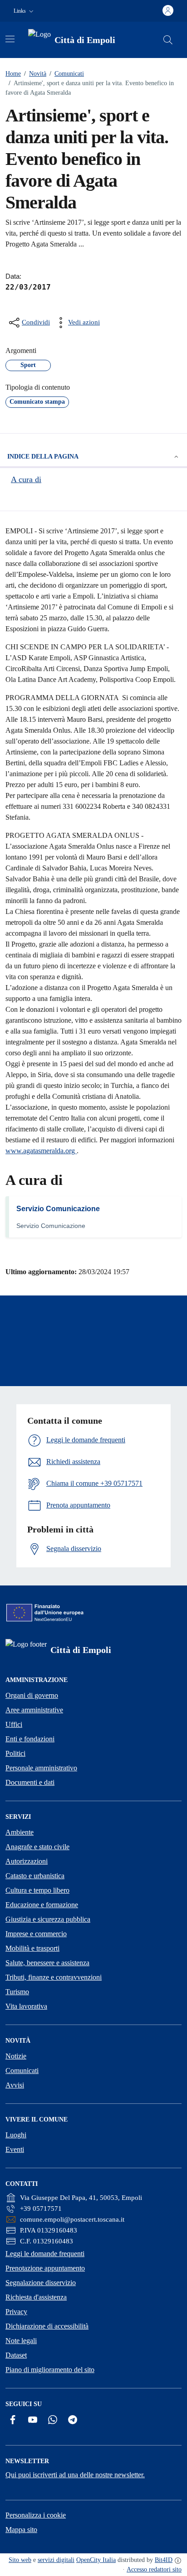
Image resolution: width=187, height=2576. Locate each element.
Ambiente (20, 1832)
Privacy (16, 2312)
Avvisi (15, 2085)
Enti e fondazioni (30, 1739)
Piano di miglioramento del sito (50, 2370)
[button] (25, 11)
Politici (15, 1753)
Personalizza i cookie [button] (36, 2515)
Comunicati (67, 74)
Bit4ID (164, 2560)
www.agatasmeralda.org (41, 1151)
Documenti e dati (30, 1782)
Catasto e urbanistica (35, 1876)
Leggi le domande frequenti (45, 2254)
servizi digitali (56, 2560)
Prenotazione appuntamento (45, 2268)
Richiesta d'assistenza (36, 2297)
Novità (35, 74)
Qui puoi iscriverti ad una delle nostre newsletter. (75, 2475)
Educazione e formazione (42, 1905)
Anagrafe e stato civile (37, 1847)
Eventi (15, 2149)
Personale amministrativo (41, 1768)
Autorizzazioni (27, 1861)
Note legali (21, 2341)
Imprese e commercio (36, 1934)
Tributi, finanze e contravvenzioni (54, 1977)
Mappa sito (21, 2530)
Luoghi (16, 2135)
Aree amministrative (34, 1710)
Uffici (14, 1724)
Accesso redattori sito (154, 2569)
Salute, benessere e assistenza (47, 1963)
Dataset (16, 2355)
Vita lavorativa (26, 2006)
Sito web (20, 2560)
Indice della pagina (43, 457)
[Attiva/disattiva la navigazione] (10, 39)
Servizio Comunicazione (58, 1209)
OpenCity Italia (96, 2560)
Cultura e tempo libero (37, 1890)
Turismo (17, 1992)
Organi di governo (32, 1695)
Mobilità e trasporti (32, 1948)
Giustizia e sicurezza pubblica (48, 1919)
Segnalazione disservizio (41, 2283)
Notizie (16, 2056)
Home (13, 74)
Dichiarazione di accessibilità (47, 2326)
